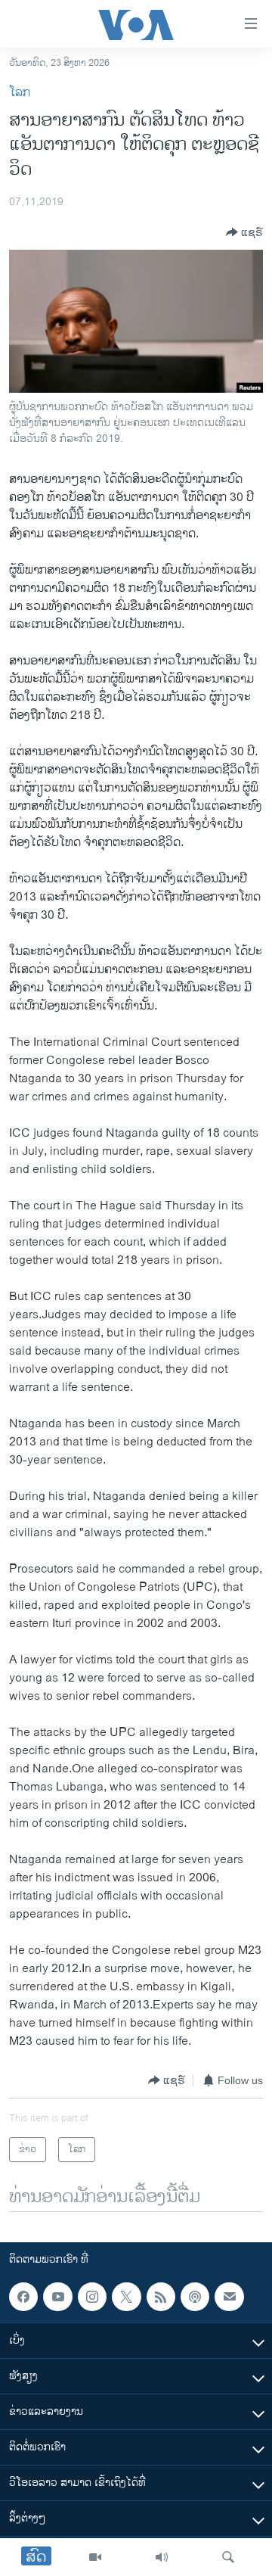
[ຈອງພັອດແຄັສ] (229, 2297)
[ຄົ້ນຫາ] (228, 2557)
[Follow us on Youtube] (57, 2297)
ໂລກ (20, 93)
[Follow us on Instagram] (92, 2297)
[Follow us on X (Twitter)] (126, 2297)
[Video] (95, 2557)
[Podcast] (195, 2297)
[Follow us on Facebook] (23, 2297)
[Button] (244, 232)
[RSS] (161, 2297)
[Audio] (162, 2557)
